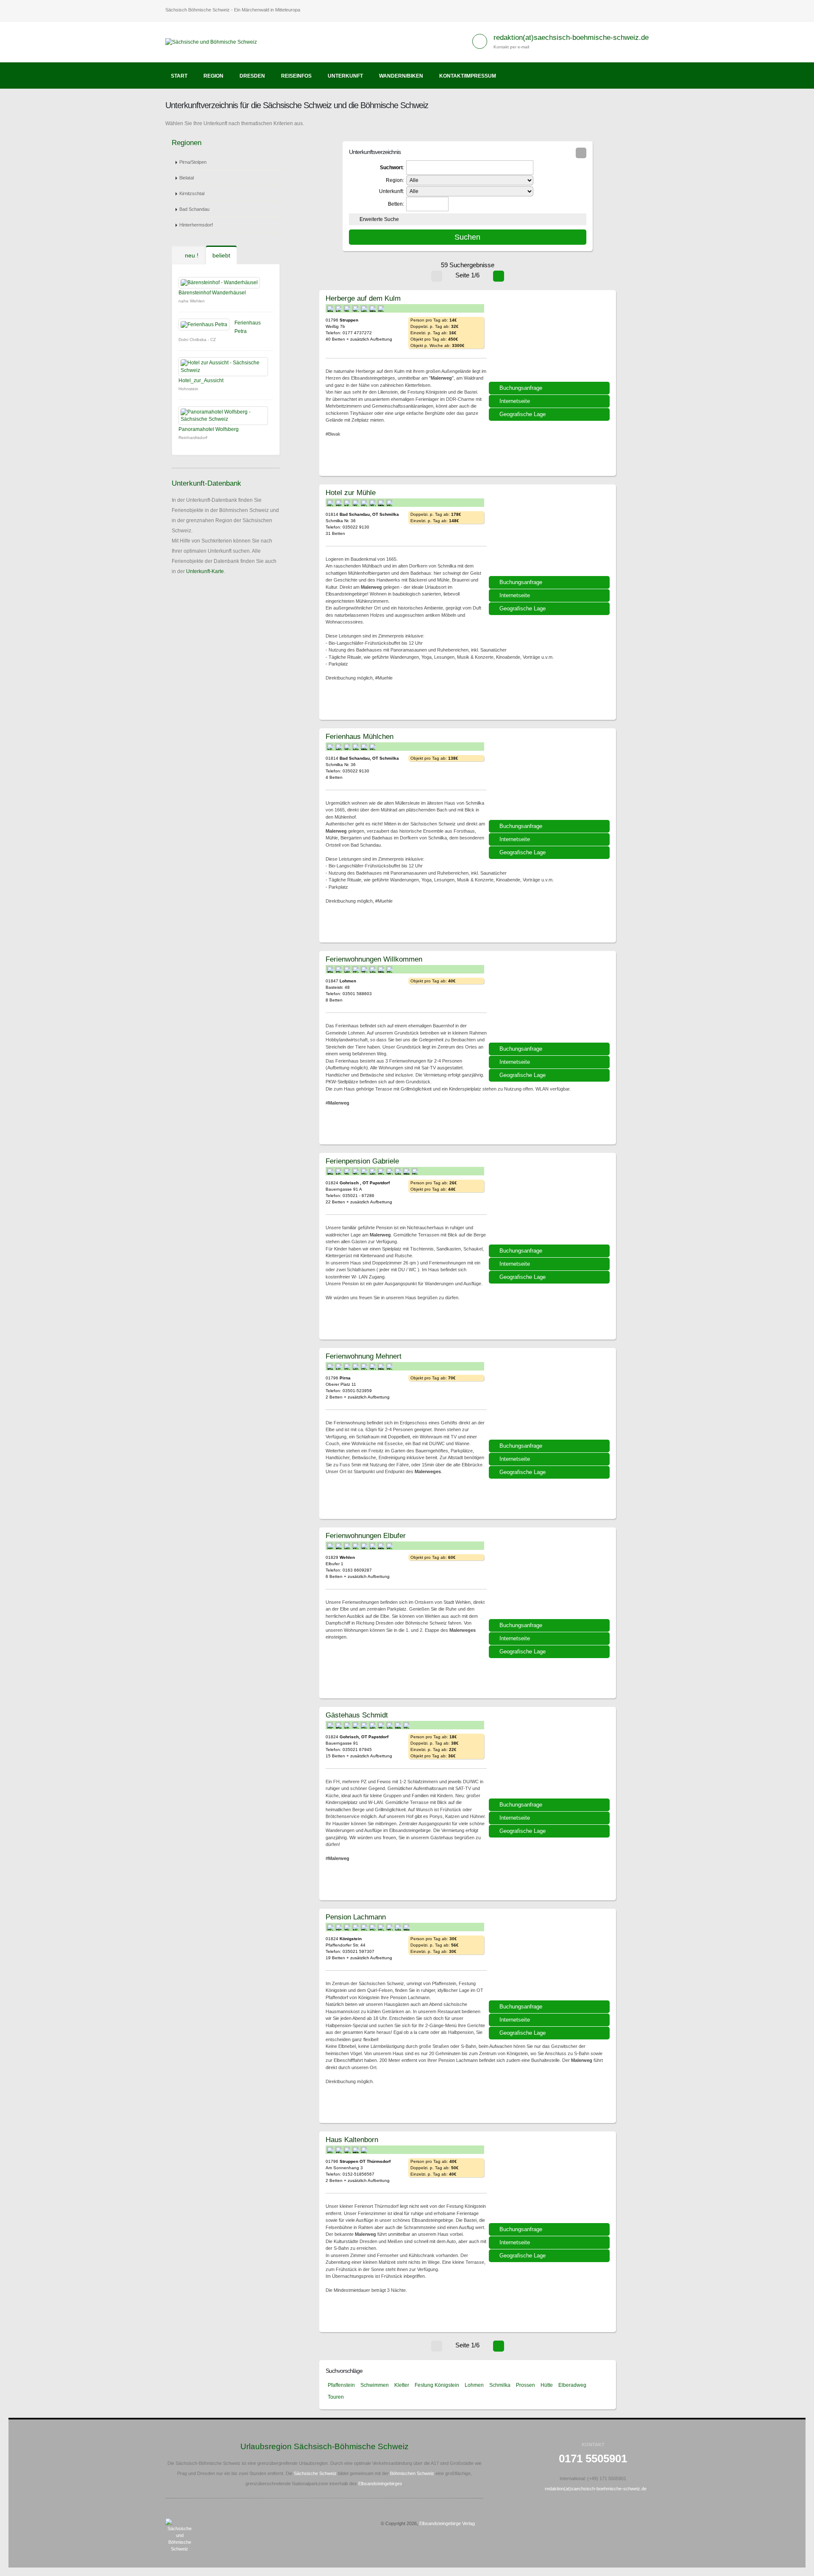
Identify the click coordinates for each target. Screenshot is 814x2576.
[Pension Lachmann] (550, 1958)
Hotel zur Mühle (351, 492)
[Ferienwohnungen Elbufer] (550, 1576)
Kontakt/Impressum (468, 76)
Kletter (402, 2385)
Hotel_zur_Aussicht (201, 380)
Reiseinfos (296, 76)
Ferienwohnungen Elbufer (366, 1536)
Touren (336, 2397)
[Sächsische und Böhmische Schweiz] (214, 42)
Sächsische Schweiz (315, 2473)
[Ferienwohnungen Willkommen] (550, 1000)
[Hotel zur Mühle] (550, 533)
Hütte (547, 2385)
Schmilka (500, 2385)
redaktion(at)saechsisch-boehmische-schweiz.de (571, 38)
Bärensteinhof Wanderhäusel (212, 293)
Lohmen (474, 2385)
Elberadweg (572, 2385)
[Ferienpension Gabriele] (550, 1202)
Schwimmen (375, 2385)
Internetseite (515, 401)
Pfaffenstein (341, 2385)
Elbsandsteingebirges (380, 2484)
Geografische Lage (523, 414)
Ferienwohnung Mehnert (364, 1356)
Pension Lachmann (356, 1917)
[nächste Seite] (499, 276)
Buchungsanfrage (521, 388)
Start (179, 76)
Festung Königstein (437, 2385)
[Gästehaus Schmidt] (550, 1756)
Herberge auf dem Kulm (363, 298)
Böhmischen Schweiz (412, 2473)
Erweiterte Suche (379, 219)
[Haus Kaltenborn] (550, 2180)
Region (213, 76)
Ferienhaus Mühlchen (360, 736)
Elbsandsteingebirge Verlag (447, 2523)
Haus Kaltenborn (352, 2140)
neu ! (191, 255)
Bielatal (187, 178)
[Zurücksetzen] (581, 153)
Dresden (252, 76)
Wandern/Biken (401, 76)
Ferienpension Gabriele (362, 1161)
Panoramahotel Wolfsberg (209, 429)
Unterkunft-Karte (205, 571)
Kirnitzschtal (192, 193)
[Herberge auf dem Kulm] (550, 339)
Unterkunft (345, 76)
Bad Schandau (194, 209)
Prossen (525, 2385)
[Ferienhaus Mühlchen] (550, 777)
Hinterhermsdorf (196, 225)
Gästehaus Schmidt (357, 1715)
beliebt (221, 255)
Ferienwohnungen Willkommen (374, 959)
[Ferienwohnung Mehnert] (550, 1397)
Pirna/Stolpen (193, 162)
